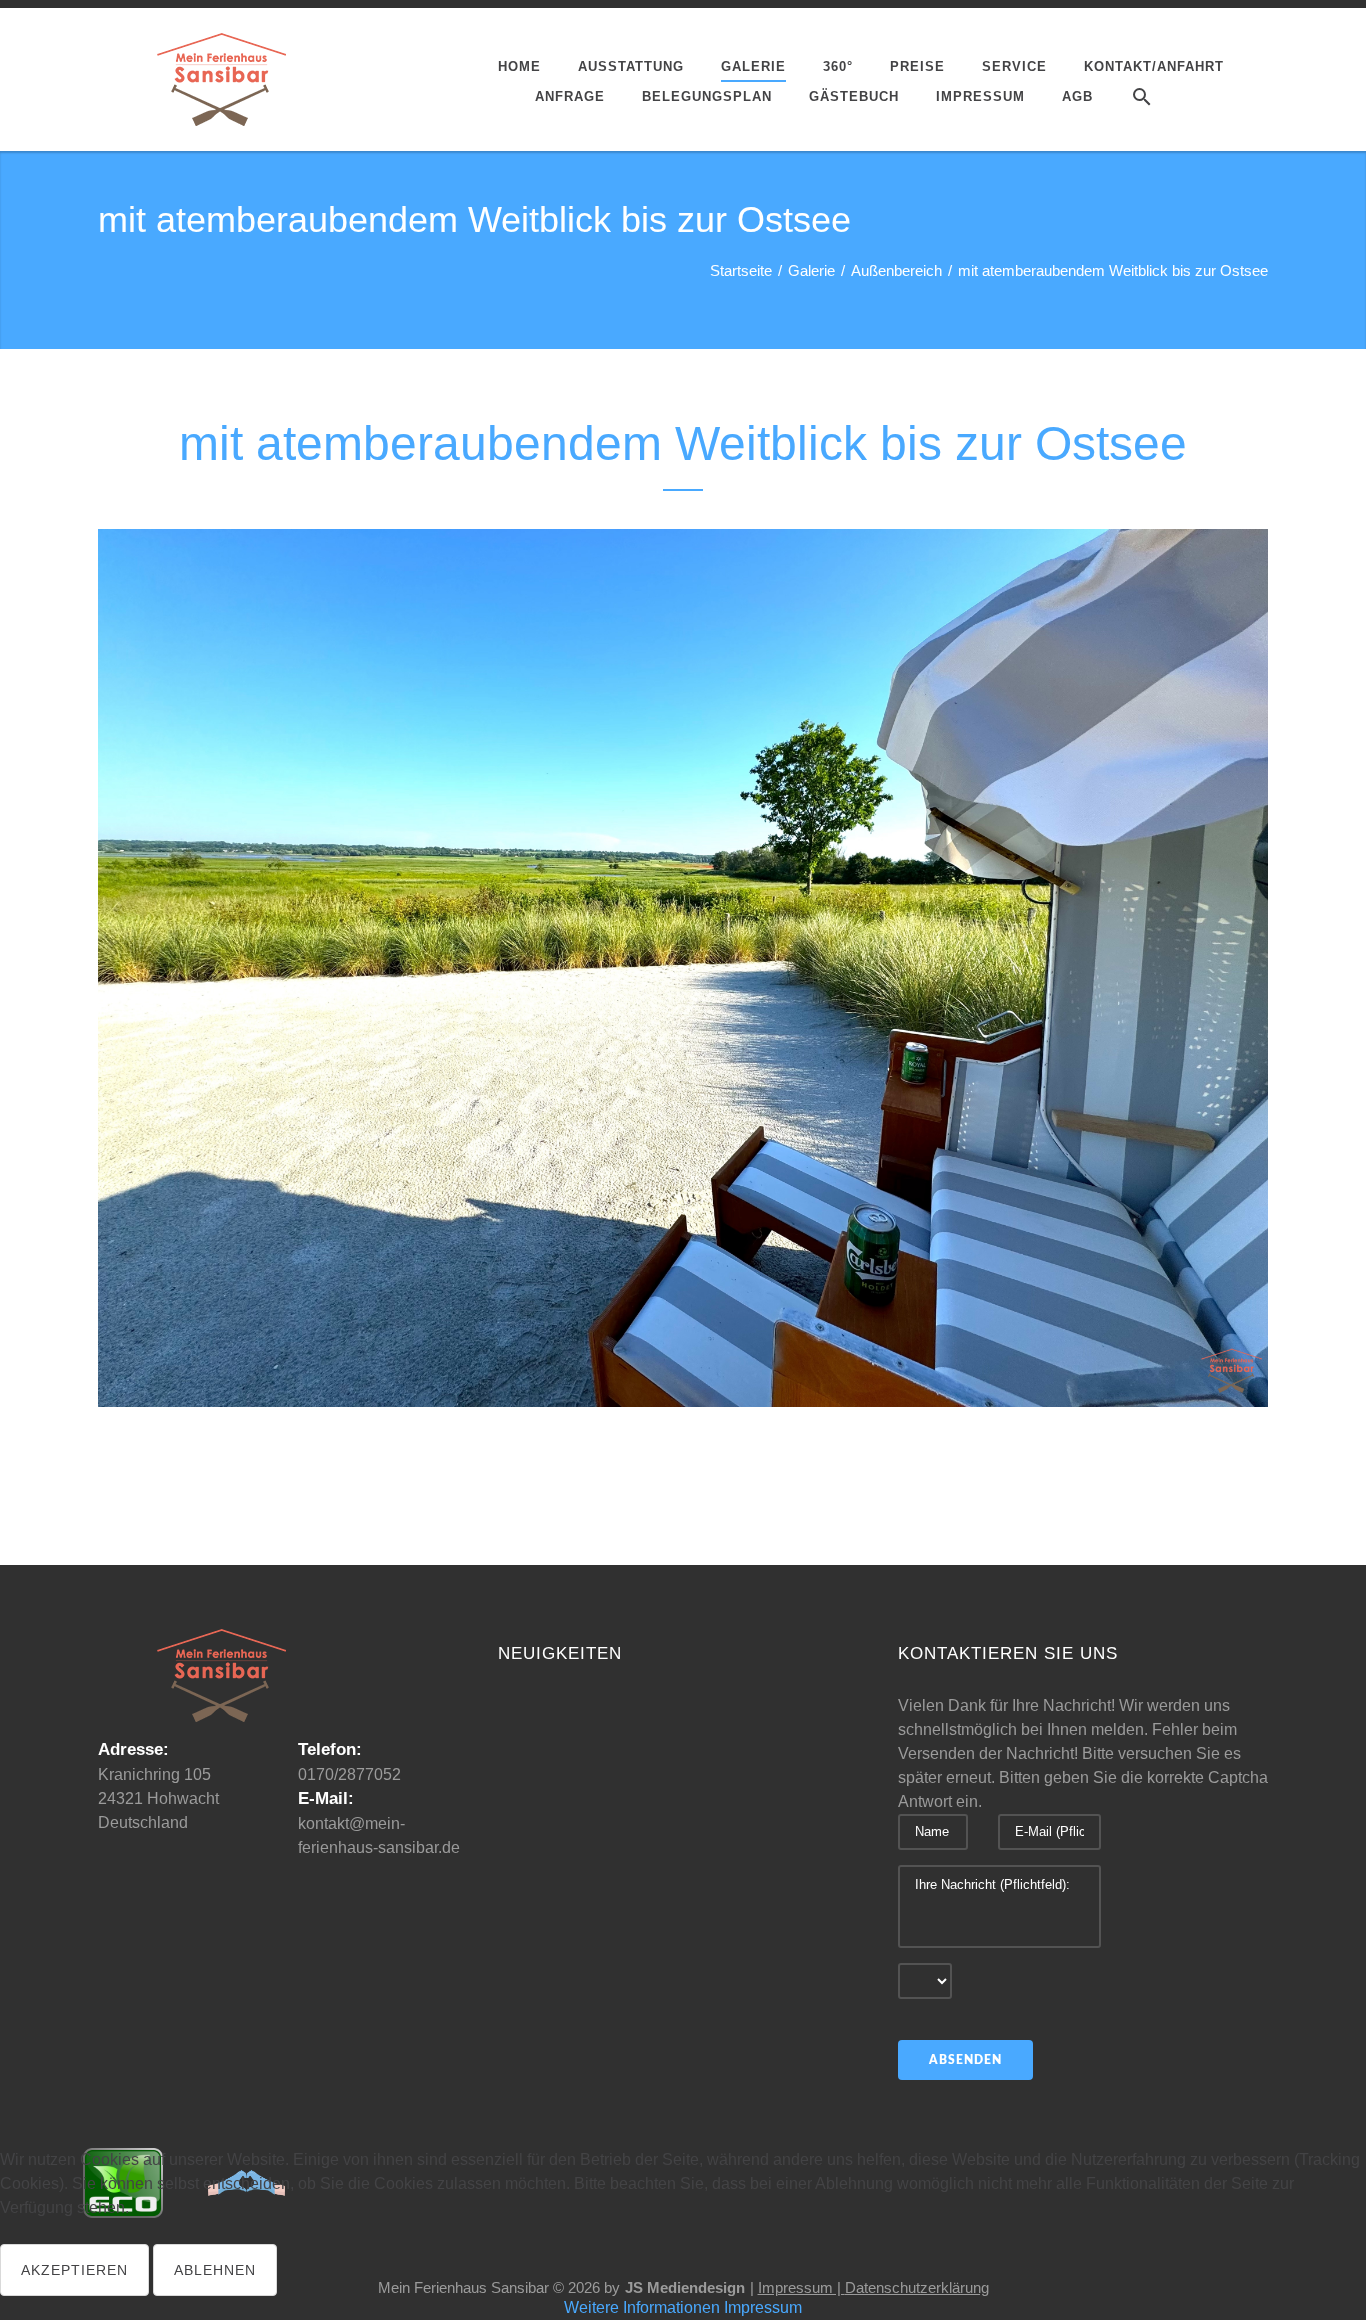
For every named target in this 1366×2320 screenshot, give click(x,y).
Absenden (965, 2060)
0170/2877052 (349, 1774)
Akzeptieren (74, 2270)
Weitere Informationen (642, 2307)
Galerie (811, 270)
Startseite (741, 270)
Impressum (763, 2307)
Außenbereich (896, 270)
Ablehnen (215, 2270)
